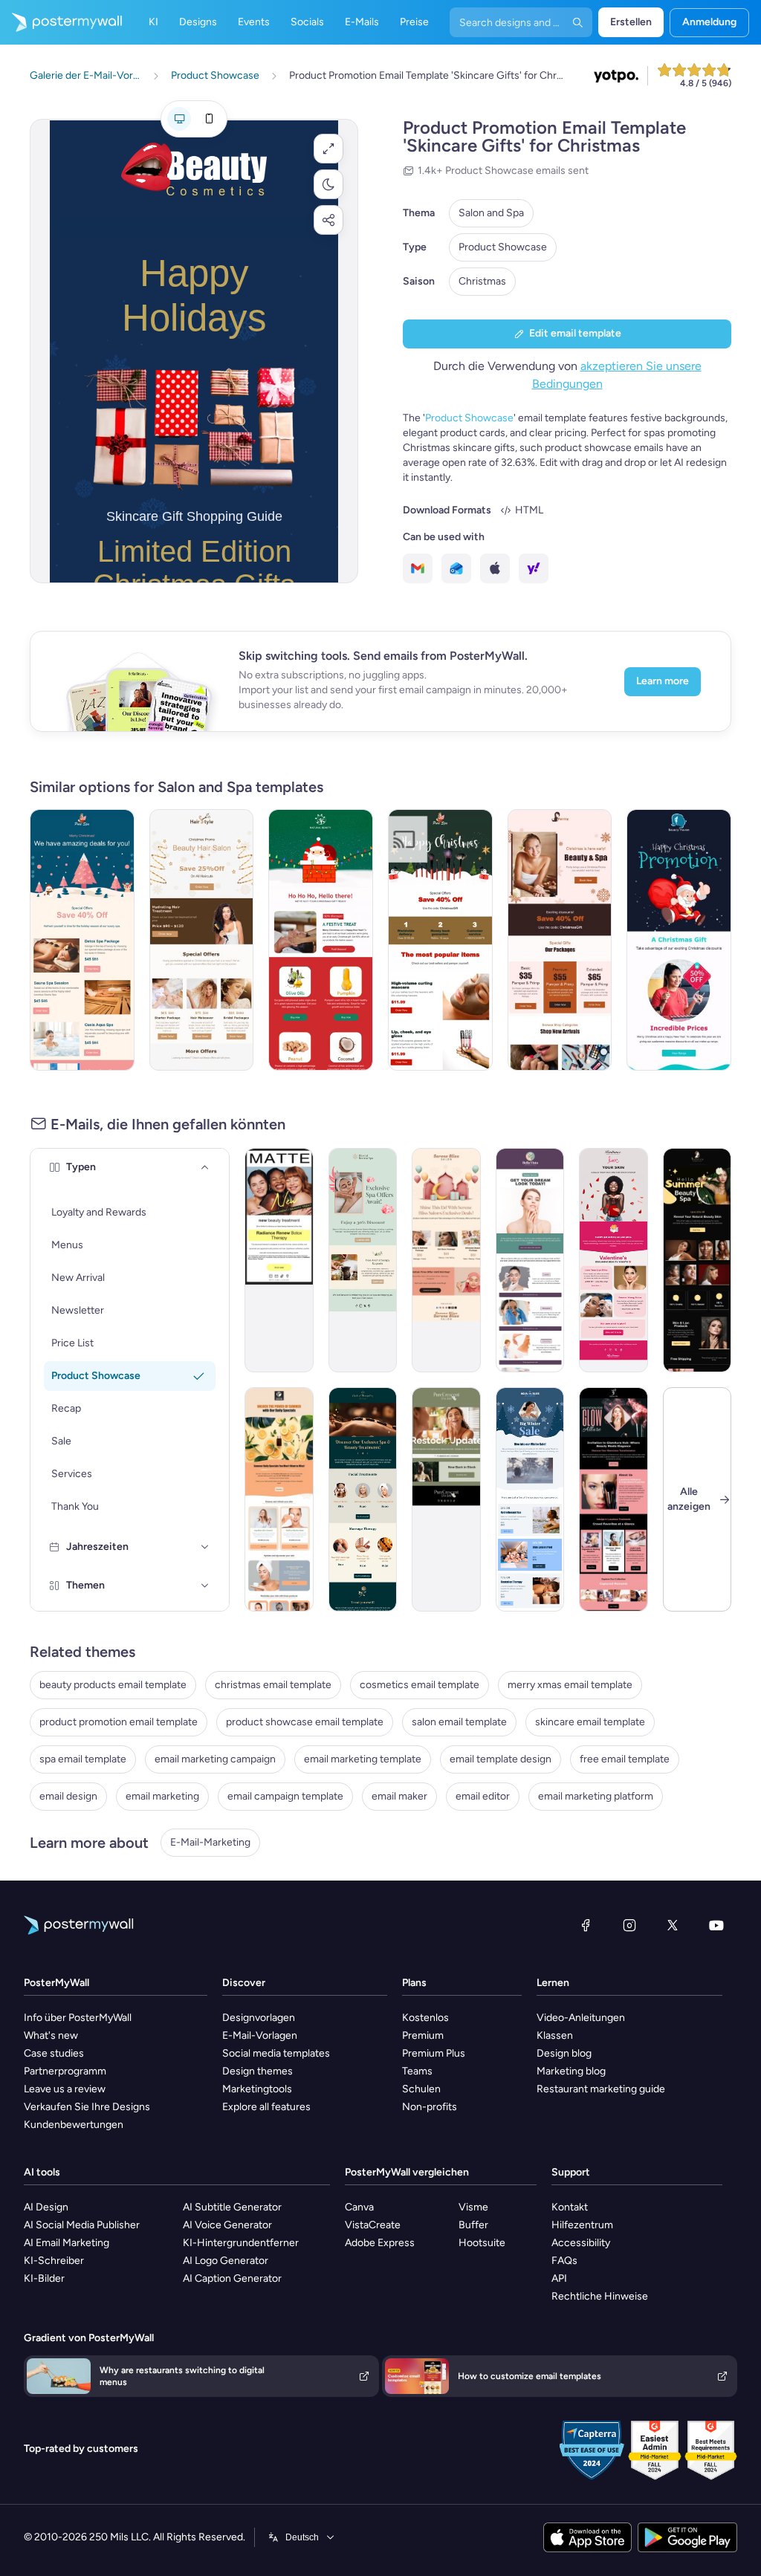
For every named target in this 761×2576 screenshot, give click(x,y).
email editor (483, 1796)
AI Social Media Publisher (82, 2225)
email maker (399, 1796)
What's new (51, 2035)
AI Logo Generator (226, 2261)
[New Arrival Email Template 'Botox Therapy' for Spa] (279, 1260)
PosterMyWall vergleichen (407, 2172)
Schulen (421, 2089)
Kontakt (570, 2207)
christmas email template (273, 1685)
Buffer (473, 2225)
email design (68, 1796)
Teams (417, 2071)
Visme (473, 2207)
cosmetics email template (420, 1685)
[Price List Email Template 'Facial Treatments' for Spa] (363, 1499)
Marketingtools (257, 2089)
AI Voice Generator (227, 2225)
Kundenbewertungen (74, 2125)
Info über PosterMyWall (78, 2018)
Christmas (482, 281)
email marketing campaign (215, 1759)
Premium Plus (434, 2053)
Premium (423, 2035)
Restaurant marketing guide (601, 2089)
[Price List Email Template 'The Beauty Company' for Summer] (697, 1260)
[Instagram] (629, 1925)
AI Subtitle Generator (232, 2207)
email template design (501, 1759)
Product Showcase (503, 247)
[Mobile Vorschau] (209, 119)
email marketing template (363, 1759)
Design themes (258, 2071)
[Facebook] (586, 1925)
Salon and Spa (491, 213)
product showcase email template (305, 1722)
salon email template (459, 1722)
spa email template (83, 1759)
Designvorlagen (259, 2018)
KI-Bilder (44, 2278)
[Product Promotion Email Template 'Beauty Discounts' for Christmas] (679, 940)
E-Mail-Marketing (210, 1842)
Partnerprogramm (65, 2071)
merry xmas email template (570, 1685)
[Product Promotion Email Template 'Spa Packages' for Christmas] (82, 940)
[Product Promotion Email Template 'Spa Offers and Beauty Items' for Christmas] (560, 940)
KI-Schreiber (54, 2261)
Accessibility (581, 2243)
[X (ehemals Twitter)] (673, 1925)
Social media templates (276, 2053)
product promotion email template (119, 1722)
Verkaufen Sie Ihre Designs (87, 2107)
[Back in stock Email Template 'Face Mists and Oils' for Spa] (446, 1499)
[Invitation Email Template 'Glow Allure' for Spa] (613, 1499)
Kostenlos (425, 2018)
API (559, 2278)
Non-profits (430, 2107)
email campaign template (285, 1796)
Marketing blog (571, 2071)
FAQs (564, 2261)
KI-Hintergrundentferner (241, 2243)
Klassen (555, 2035)
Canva (359, 2207)
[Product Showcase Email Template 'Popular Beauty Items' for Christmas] (440, 940)
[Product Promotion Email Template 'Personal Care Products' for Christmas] (321, 940)
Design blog (564, 2053)
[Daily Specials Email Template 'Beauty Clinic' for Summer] (530, 1260)
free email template (625, 1759)
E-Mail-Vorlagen (260, 2035)
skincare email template (590, 1722)
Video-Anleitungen (581, 2018)
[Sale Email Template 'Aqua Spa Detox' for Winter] (530, 1499)
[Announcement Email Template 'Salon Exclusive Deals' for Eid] (446, 1260)
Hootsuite (482, 2243)
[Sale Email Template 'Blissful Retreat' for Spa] (363, 1260)
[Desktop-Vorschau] (179, 119)
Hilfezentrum (582, 2225)
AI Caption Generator (232, 2278)
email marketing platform (596, 1796)
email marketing (162, 1796)
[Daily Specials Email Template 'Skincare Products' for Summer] (279, 1499)
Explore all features (266, 2107)
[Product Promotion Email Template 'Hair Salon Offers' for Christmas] (202, 940)
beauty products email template (113, 1685)
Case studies (54, 2053)
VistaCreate (373, 2225)
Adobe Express (380, 2243)
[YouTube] (716, 1925)
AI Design (46, 2207)
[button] (328, 149)
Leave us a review (65, 2089)
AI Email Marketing (67, 2243)
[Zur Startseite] (61, 22)
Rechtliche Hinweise (600, 2296)
